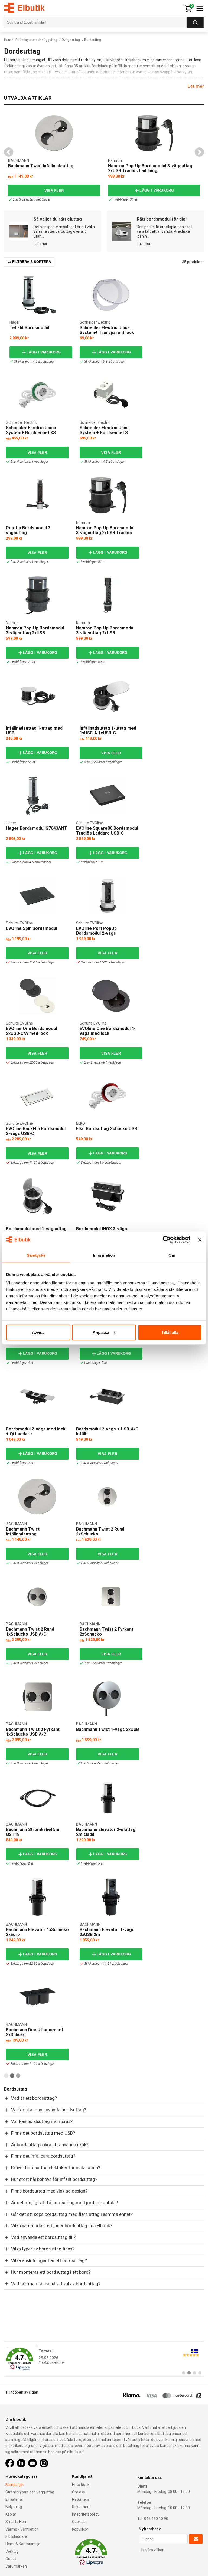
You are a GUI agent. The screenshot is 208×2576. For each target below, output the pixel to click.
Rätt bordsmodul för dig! (162, 219)
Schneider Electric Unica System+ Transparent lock (107, 330)
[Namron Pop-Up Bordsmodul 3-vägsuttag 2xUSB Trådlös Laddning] (154, 133)
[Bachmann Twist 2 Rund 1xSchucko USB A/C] (37, 1597)
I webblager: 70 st (23, 662)
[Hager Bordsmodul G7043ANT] (37, 796)
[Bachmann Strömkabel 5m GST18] (37, 1797)
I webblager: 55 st (23, 762)
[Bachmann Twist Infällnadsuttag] (54, 133)
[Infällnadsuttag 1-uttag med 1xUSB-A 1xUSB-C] (111, 695)
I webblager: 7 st (96, 1363)
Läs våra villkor (151, 2550)
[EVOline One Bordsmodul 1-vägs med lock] (111, 996)
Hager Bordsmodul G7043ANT (37, 828)
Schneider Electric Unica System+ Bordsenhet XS (31, 430)
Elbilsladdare (16, 2536)
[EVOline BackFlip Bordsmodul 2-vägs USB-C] (37, 1096)
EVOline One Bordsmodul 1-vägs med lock (108, 1031)
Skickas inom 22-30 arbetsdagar (33, 1062)
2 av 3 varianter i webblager (99, 1563)
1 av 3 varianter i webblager (103, 1663)
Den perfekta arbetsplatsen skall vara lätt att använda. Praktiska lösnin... (165, 232)
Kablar (11, 2514)
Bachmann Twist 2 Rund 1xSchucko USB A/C (30, 1632)
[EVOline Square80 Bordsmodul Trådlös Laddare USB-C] (108, 796)
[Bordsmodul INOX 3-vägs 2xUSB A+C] (108, 1196)
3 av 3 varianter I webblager (31, 199)
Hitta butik (81, 2485)
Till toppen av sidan (22, 2392)
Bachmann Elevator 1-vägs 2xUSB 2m (107, 1932)
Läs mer (196, 86)
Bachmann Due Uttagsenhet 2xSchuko (35, 2032)
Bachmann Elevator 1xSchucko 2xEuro (37, 1932)
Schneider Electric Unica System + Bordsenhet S (105, 430)
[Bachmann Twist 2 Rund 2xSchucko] (108, 1497)
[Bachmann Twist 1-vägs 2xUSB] (108, 1697)
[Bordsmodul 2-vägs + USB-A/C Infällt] (108, 1396)
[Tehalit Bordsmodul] (41, 295)
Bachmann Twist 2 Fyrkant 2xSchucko (106, 1632)
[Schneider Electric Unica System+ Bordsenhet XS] (37, 395)
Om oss (79, 2492)
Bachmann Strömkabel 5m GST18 (33, 1832)
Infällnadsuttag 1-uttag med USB (34, 731)
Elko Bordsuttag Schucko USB (107, 1129)
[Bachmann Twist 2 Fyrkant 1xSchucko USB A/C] (37, 1697)
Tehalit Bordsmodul (29, 328)
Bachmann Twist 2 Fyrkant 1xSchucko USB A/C (33, 1732)
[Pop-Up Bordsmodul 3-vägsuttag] (37, 495)
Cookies (79, 2522)
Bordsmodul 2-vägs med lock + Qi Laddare (36, 1431)
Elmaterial (14, 2499)
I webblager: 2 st (22, 1463)
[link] (104, 2359)
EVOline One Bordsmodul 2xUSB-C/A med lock (31, 1031)
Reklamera (81, 2507)
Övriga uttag (71, 40)
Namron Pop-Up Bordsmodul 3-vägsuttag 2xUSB (35, 630)
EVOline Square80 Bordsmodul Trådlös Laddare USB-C (107, 831)
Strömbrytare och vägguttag (36, 40)
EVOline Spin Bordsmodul (32, 928)
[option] (54, 157)
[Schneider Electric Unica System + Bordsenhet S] (111, 395)
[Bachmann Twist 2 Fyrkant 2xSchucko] (111, 1597)
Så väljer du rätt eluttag (58, 219)
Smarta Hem (16, 2522)
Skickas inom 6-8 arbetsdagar (104, 362)
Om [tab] (172, 1255)
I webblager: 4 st (22, 1363)
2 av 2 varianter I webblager (29, 562)
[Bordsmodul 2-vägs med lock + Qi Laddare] (37, 1396)
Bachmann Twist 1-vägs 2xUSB (108, 1729)
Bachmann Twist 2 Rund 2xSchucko (100, 1532)
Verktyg (12, 2551)
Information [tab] (104, 1255)
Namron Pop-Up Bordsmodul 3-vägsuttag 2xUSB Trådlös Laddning (150, 168)
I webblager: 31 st (125, 199)
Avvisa (38, 1332)
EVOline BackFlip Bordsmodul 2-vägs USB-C (36, 1131)
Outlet (11, 2559)
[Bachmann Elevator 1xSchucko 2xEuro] (37, 1897)
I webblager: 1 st (92, 862)
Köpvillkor (80, 2529)
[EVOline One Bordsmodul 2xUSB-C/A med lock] (37, 996)
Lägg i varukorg (157, 190)
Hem (8, 40)
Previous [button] (9, 152)
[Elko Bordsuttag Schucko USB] (108, 1096)
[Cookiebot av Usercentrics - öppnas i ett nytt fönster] (167, 1239)
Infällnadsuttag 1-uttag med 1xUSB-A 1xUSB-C (108, 731)
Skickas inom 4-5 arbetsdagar (34, 362)
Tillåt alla (170, 1332)
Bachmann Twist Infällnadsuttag (41, 166)
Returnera (81, 2499)
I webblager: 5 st (92, 1863)
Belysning (14, 2507)
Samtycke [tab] (36, 1255)
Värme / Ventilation (22, 2529)
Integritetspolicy (86, 2514)
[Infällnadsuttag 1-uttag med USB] (37, 695)
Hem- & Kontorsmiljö (23, 2544)
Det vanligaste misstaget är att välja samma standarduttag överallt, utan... (64, 232)
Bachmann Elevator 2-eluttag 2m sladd (106, 1832)
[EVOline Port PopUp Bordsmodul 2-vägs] (108, 896)
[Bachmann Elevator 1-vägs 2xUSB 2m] (111, 1897)
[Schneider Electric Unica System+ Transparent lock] (111, 295)
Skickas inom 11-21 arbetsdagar (33, 962)
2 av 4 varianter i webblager (29, 462)
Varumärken (16, 2566)
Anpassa (101, 1332)
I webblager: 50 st (93, 662)
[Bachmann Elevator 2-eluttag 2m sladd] (108, 1797)
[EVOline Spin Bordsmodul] (37, 896)
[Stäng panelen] (200, 1239)
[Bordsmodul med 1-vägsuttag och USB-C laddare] (37, 1196)
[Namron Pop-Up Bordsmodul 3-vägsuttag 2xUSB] (37, 595)
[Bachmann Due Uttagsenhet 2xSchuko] (37, 1997)
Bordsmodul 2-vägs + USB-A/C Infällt (107, 1431)
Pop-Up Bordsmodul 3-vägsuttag (29, 530)
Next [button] (199, 152)
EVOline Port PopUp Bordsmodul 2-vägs (96, 931)
